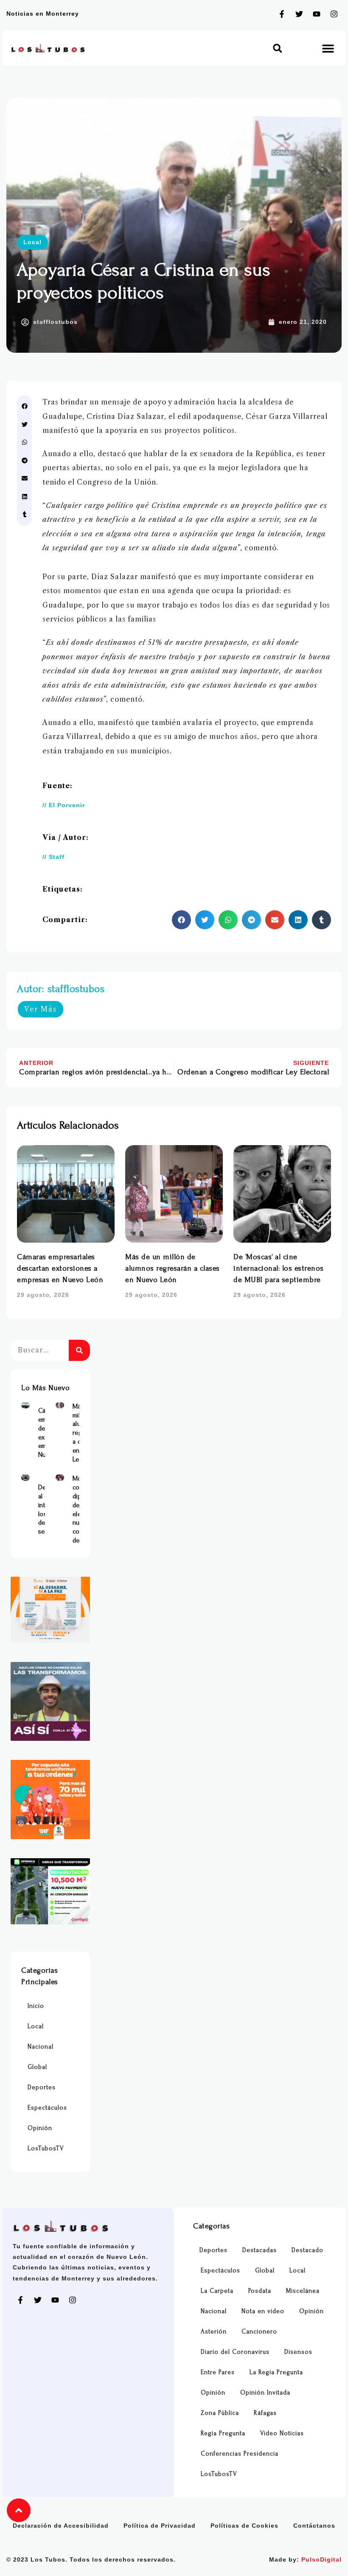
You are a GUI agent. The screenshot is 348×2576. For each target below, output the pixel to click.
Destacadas (260, 2250)
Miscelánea (303, 2291)
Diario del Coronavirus (235, 2352)
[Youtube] (317, 14)
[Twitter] (299, 14)
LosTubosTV (46, 2148)
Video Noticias (282, 2433)
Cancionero (259, 2332)
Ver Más (41, 1009)
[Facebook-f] (282, 14)
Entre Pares (218, 2372)
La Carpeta (217, 2291)
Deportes (42, 2087)
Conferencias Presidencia (240, 2454)
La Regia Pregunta (276, 2372)
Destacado (307, 2250)
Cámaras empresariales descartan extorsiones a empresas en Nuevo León (60, 1268)
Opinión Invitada (265, 2393)
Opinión (40, 2128)
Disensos (298, 2352)
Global (37, 2067)
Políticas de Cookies (244, 2526)
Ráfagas (265, 2413)
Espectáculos (47, 2108)
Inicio (36, 2006)
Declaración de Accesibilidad (61, 2526)
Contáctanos (314, 2526)
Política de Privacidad (160, 2526)
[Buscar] (79, 1350)
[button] (277, 48)
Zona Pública (220, 2413)
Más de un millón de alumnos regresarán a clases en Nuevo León (173, 1268)
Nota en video (263, 2311)
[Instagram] (334, 14)
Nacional (41, 2047)
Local (32, 242)
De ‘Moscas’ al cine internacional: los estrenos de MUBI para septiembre (279, 1268)
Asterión (214, 2332)
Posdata (260, 2291)
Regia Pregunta (223, 2433)
